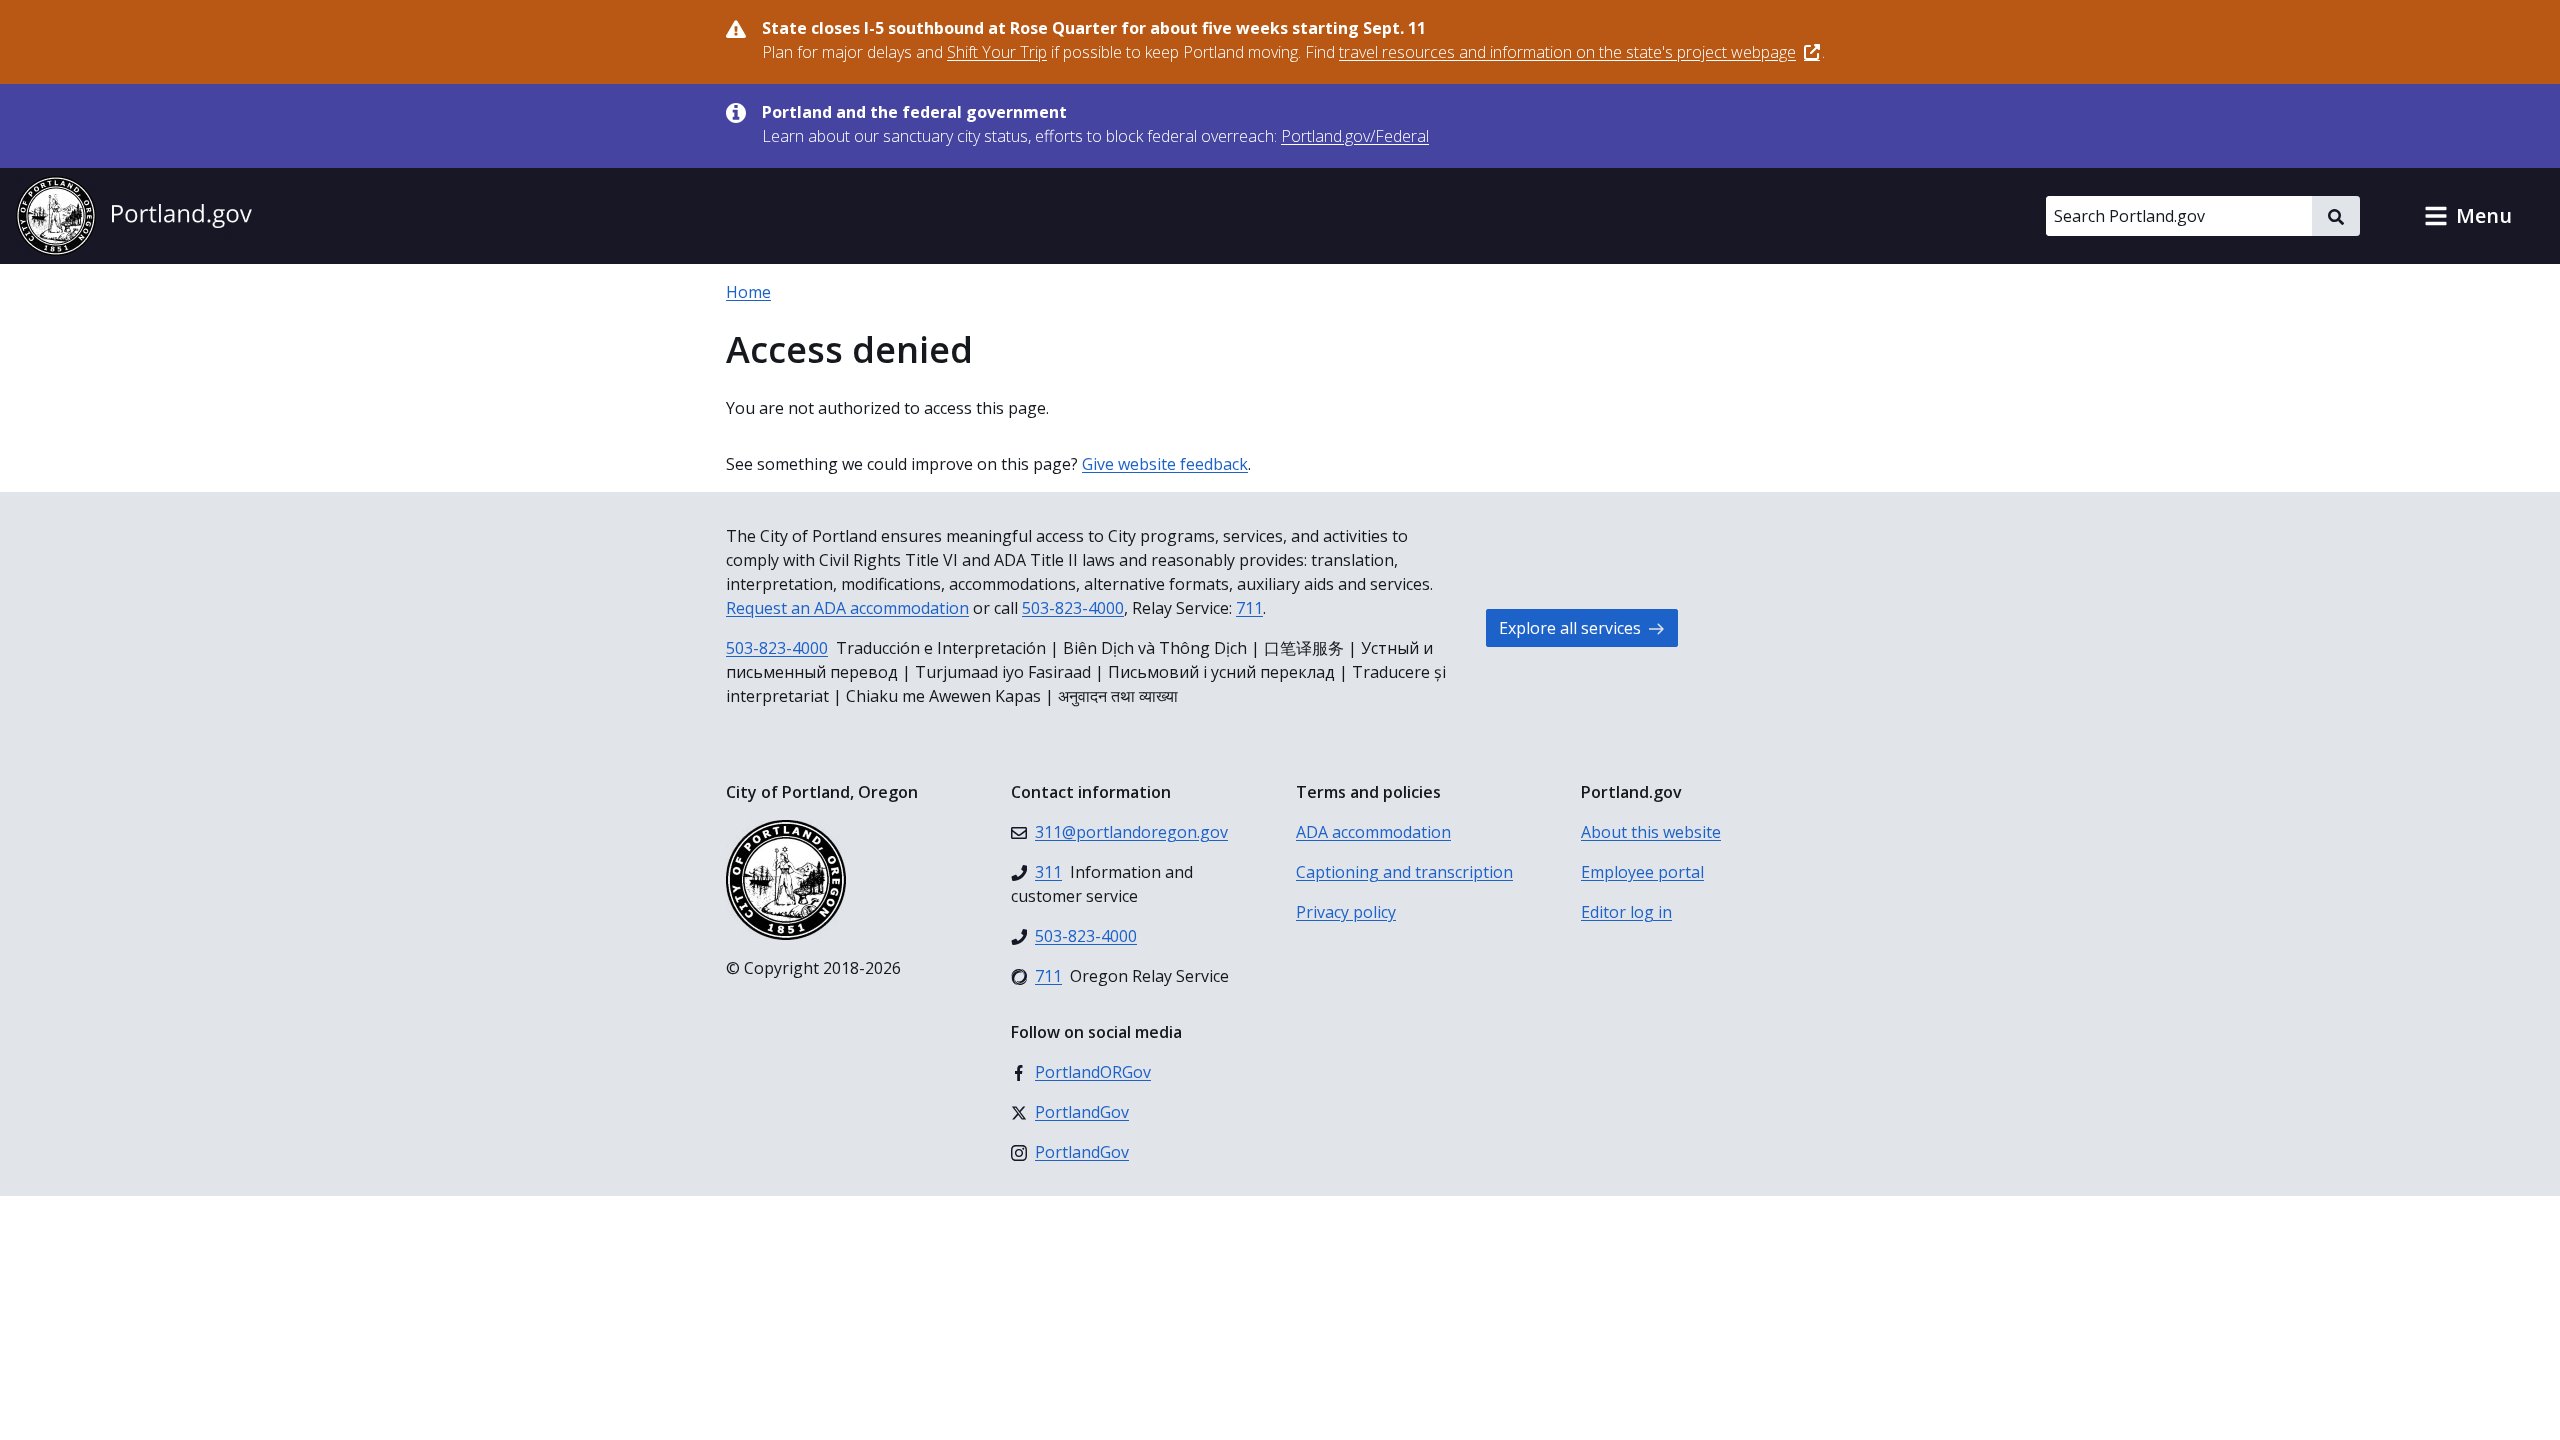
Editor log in (1626, 912)
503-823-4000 (1073, 608)
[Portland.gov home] (134, 216)
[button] (2468, 216)
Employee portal (1642, 872)
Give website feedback (1165, 464)
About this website (1651, 832)
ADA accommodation (1373, 832)
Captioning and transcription (1404, 872)
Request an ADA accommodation (847, 608)
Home (748, 292)
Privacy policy (1346, 912)
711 (1249, 608)
